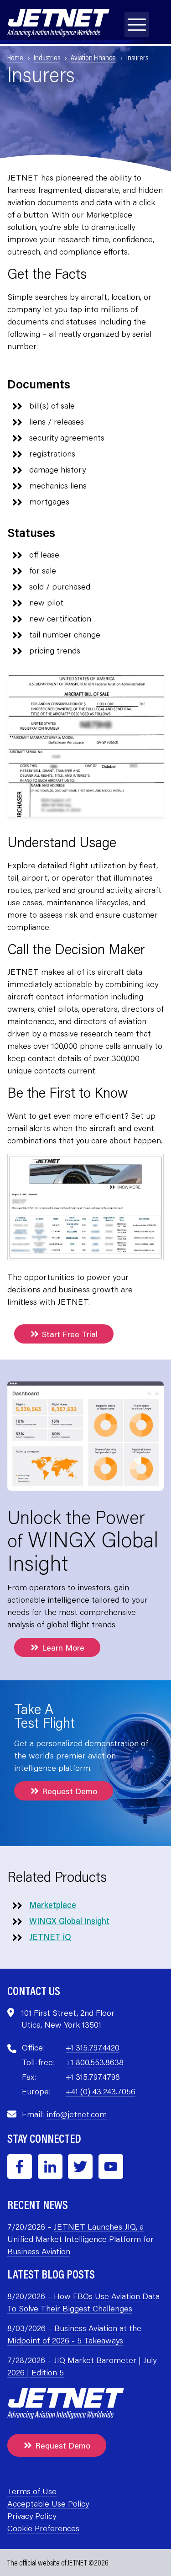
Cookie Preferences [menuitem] (43, 2528)
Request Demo (70, 1791)
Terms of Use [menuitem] (32, 2491)
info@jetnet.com (77, 2114)
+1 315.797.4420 (93, 2047)
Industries (47, 57)
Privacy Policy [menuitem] (32, 2516)
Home (15, 57)
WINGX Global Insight (69, 1921)
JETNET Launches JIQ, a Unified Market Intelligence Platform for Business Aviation (80, 2239)
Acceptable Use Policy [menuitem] (48, 2503)
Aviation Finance (93, 57)
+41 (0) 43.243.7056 (101, 2091)
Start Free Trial (70, 1334)
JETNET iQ (50, 1937)
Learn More (63, 1647)
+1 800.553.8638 (95, 2062)
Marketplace (53, 1905)
